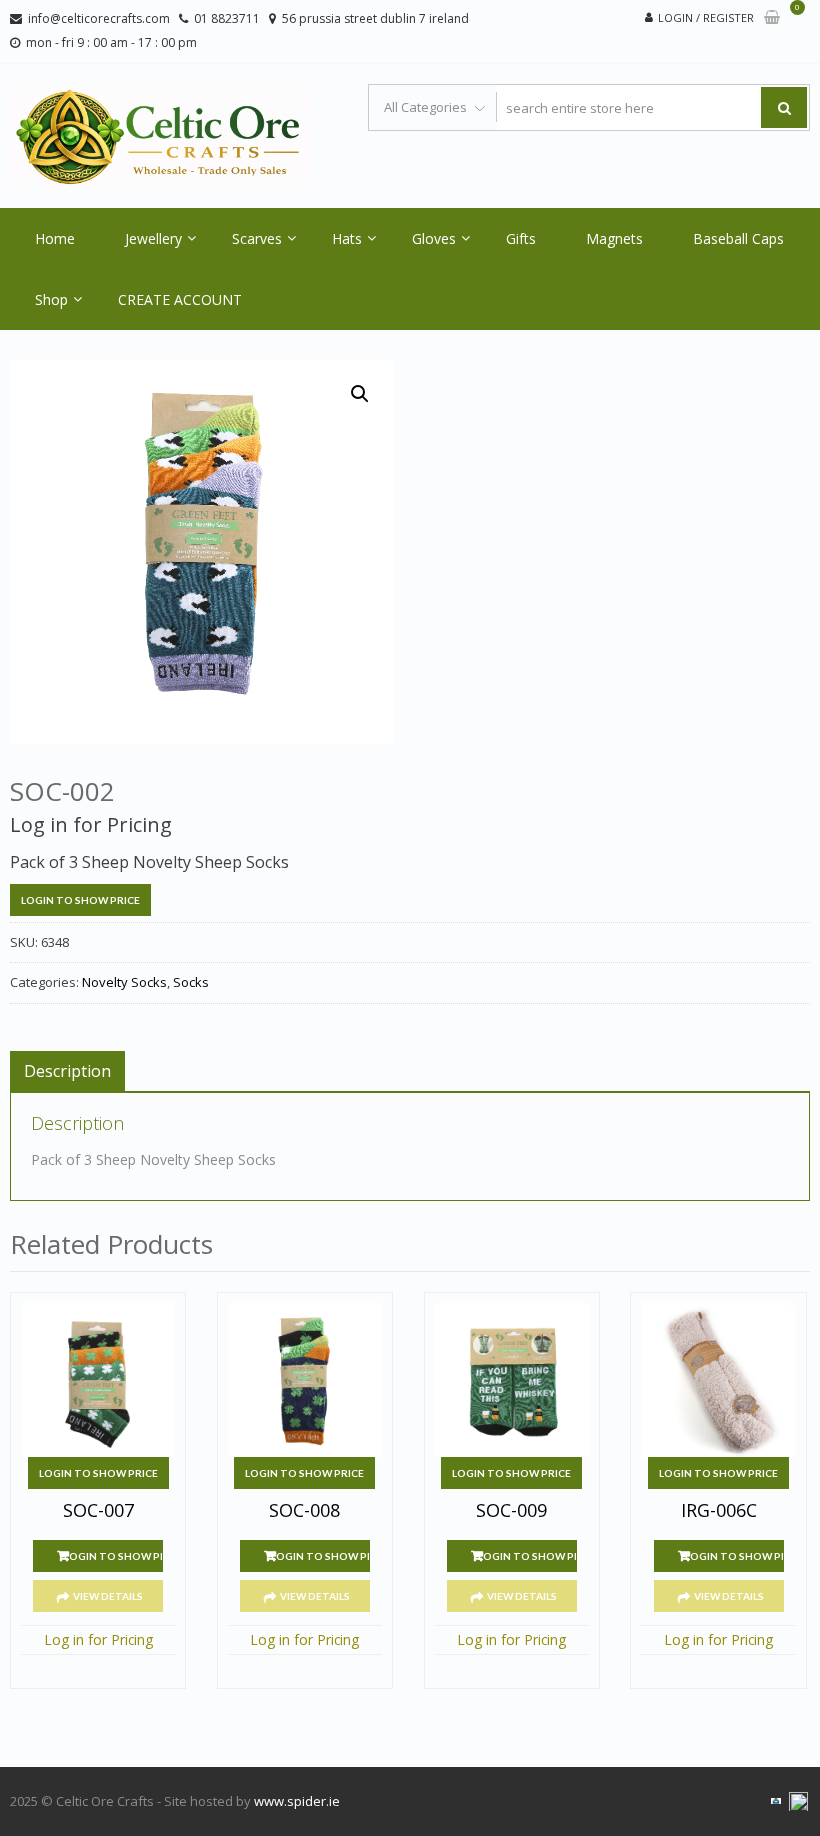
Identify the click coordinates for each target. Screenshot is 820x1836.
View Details (108, 1596)
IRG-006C (719, 1511)
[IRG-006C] (718, 1380)
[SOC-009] (512, 1380)
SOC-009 (511, 1511)
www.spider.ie (297, 1801)
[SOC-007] (98, 1380)
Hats (347, 238)
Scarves (257, 238)
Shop (51, 299)
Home (55, 238)
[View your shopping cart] (772, 18)
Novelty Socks (124, 982)
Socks (191, 982)
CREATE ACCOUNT (180, 299)
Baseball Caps (738, 238)
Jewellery (153, 238)
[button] (360, 394)
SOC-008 (304, 1511)
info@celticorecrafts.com (99, 18)
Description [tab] (67, 1071)
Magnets (614, 238)
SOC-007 (98, 1511)
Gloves (434, 238)
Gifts (521, 238)
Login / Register (706, 17)
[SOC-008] (305, 1380)
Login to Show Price (80, 900)
